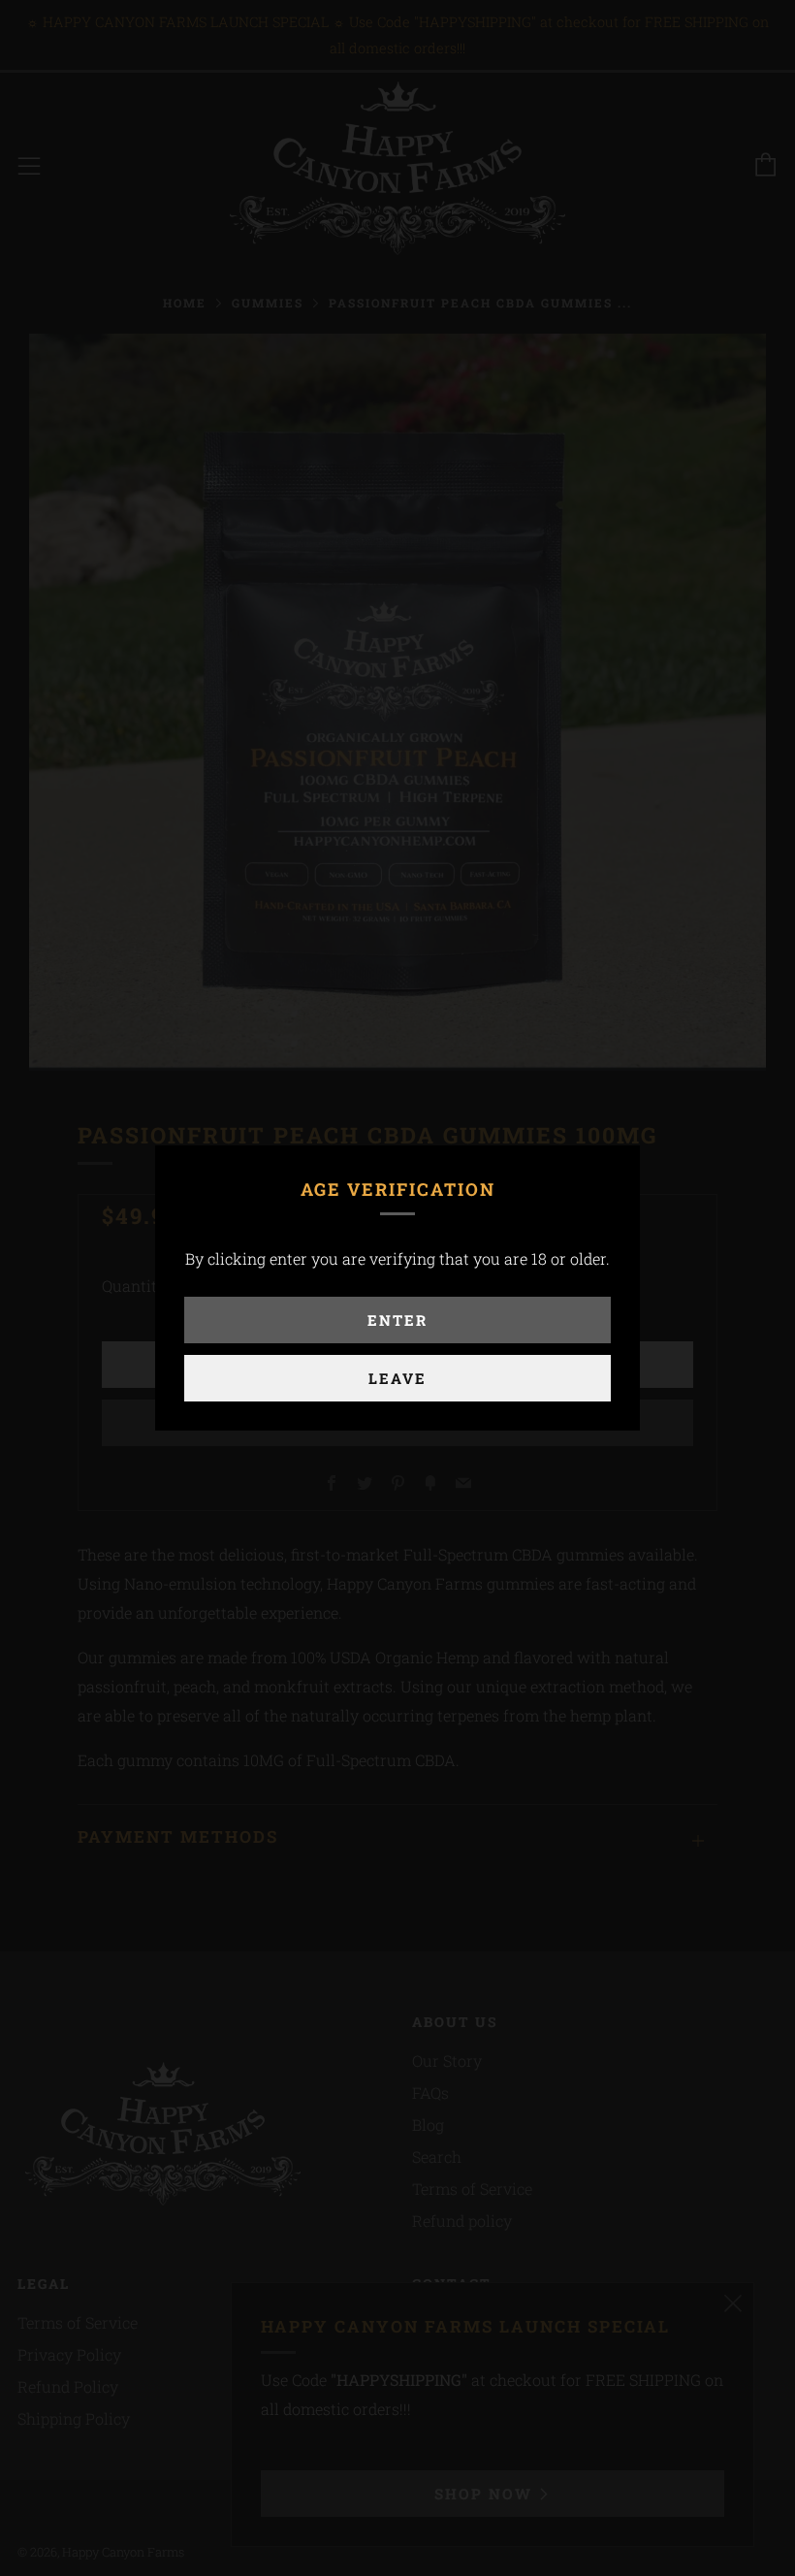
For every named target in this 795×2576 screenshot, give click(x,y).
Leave (397, 1378)
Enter (397, 1320)
